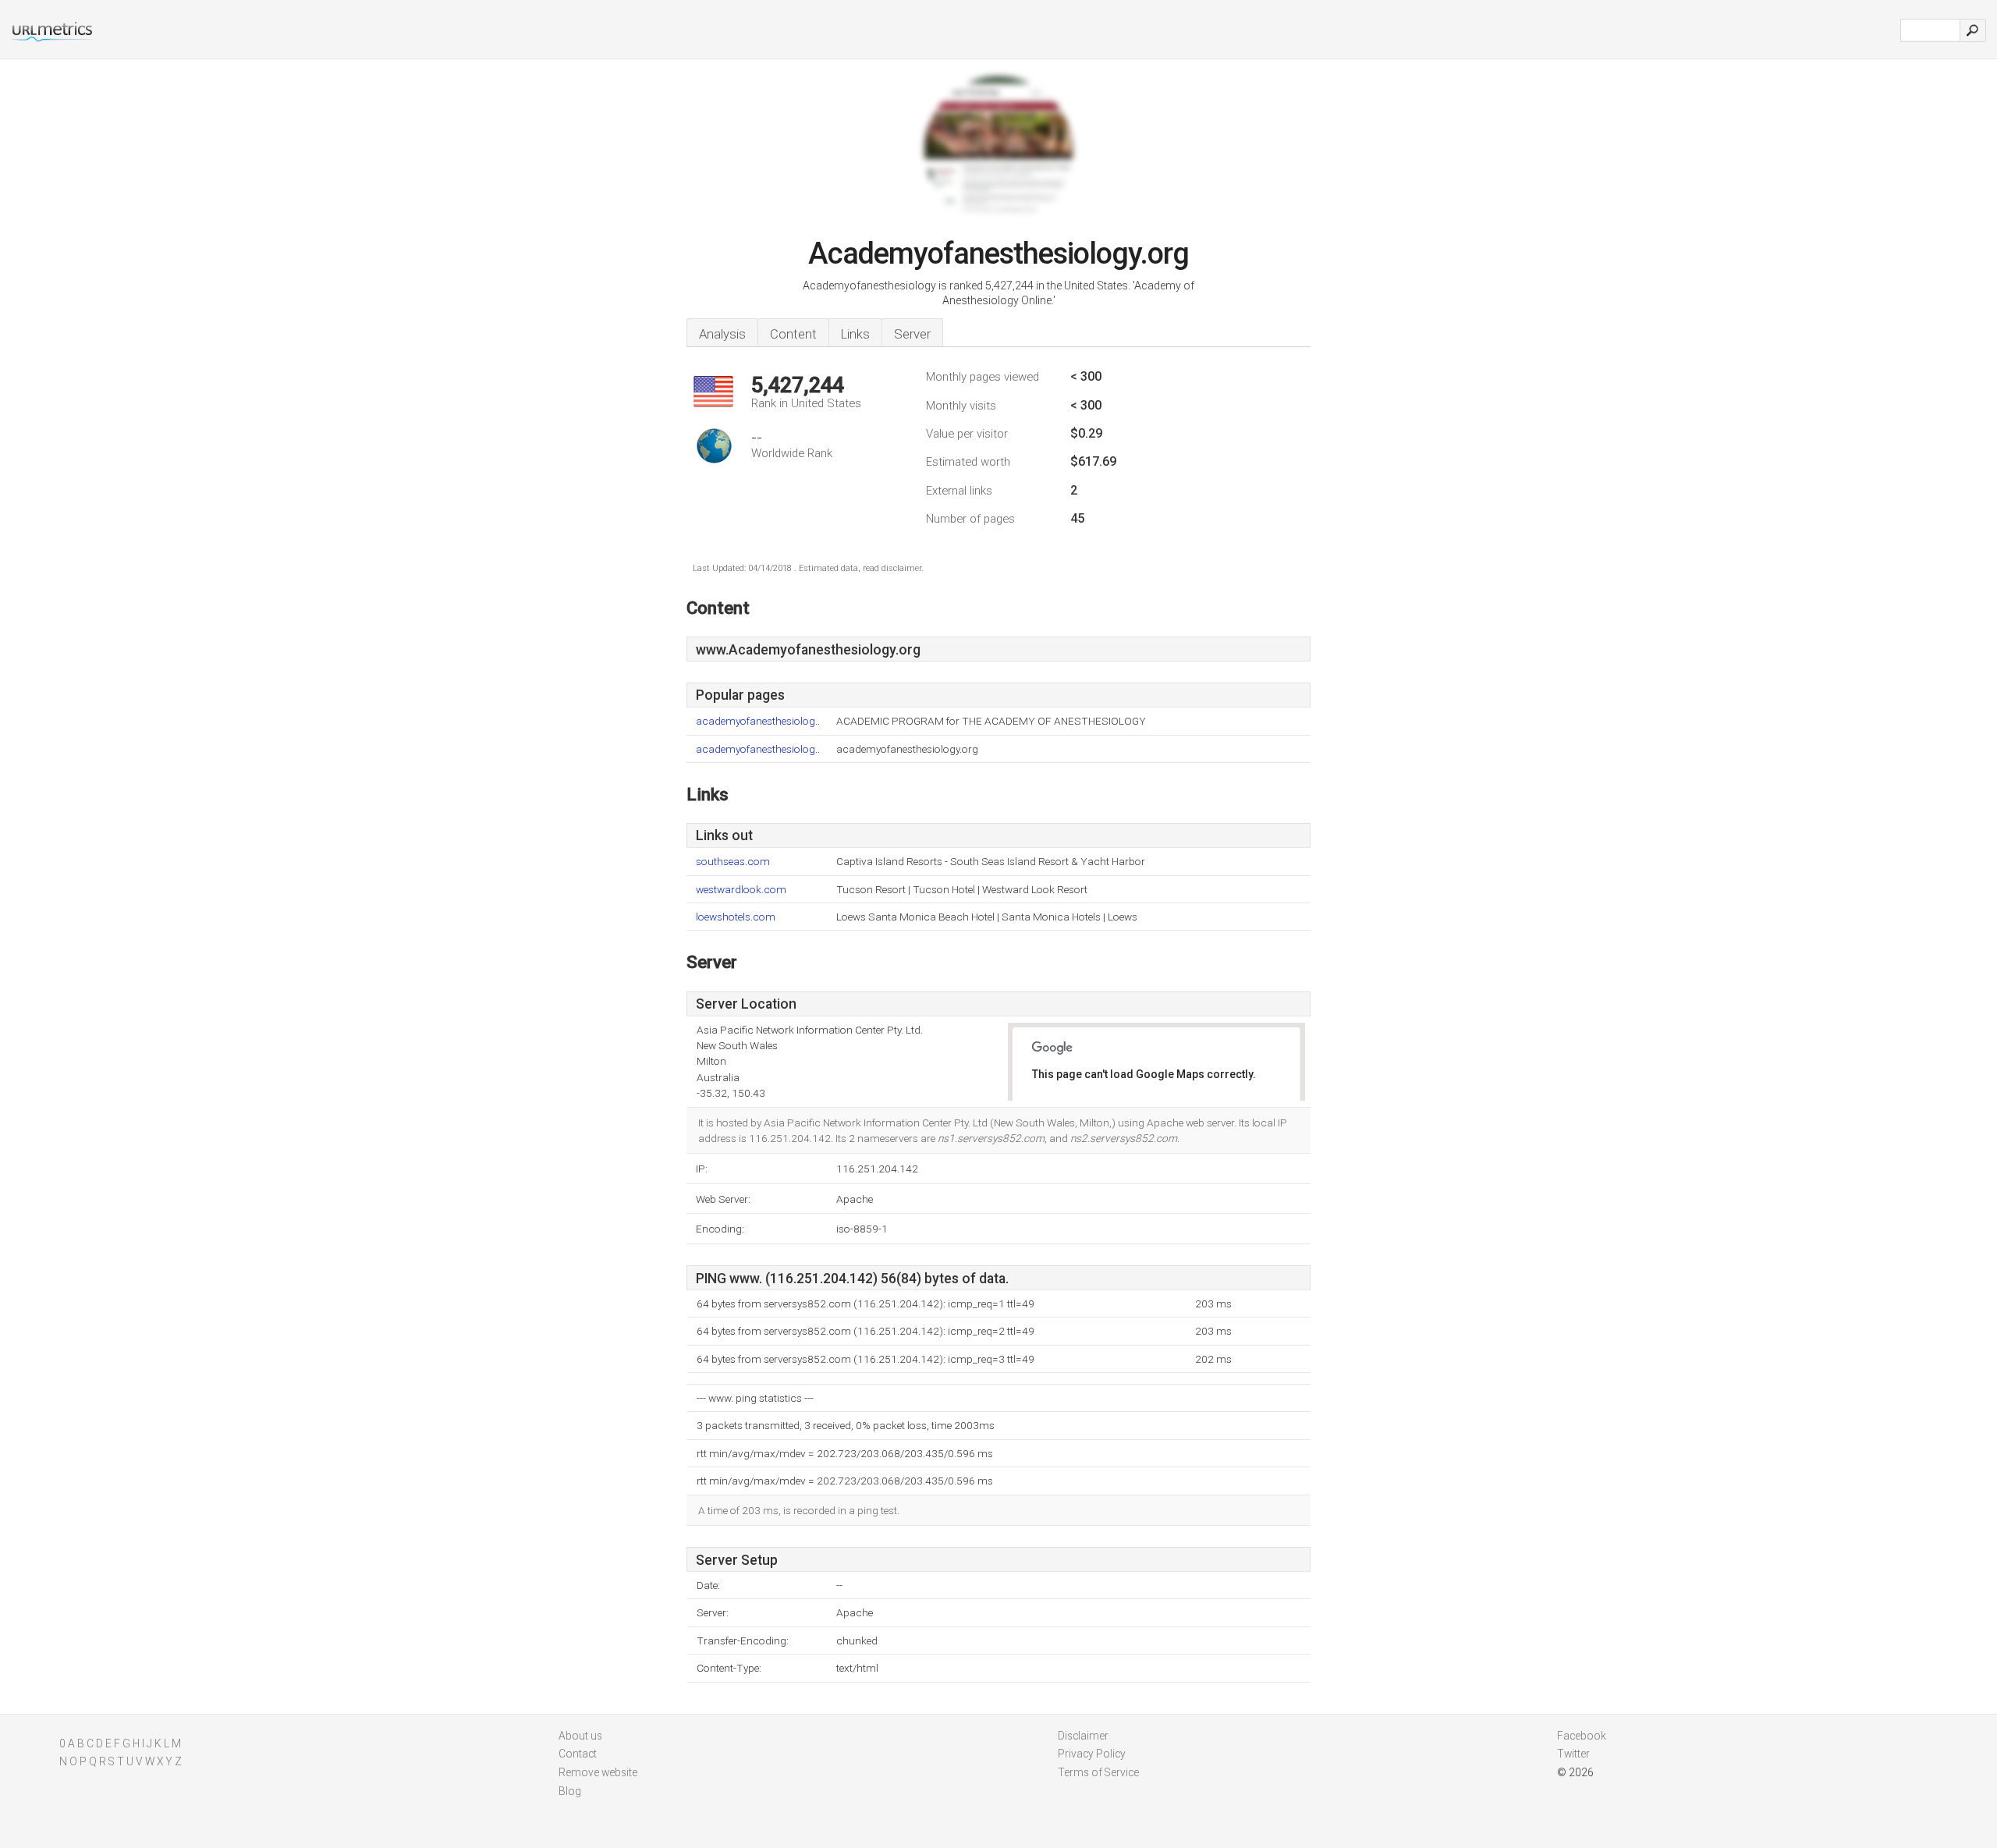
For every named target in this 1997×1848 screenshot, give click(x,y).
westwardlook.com (741, 890)
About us (580, 1736)
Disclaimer (1083, 1736)
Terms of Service (1098, 1772)
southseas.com (733, 862)
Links (855, 334)
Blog (570, 1791)
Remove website (598, 1772)
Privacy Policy (1092, 1754)
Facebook (1582, 1736)
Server (912, 334)
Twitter (1573, 1754)
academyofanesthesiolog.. (758, 721)
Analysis (722, 334)
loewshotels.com (736, 917)
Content (793, 334)
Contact (578, 1754)
